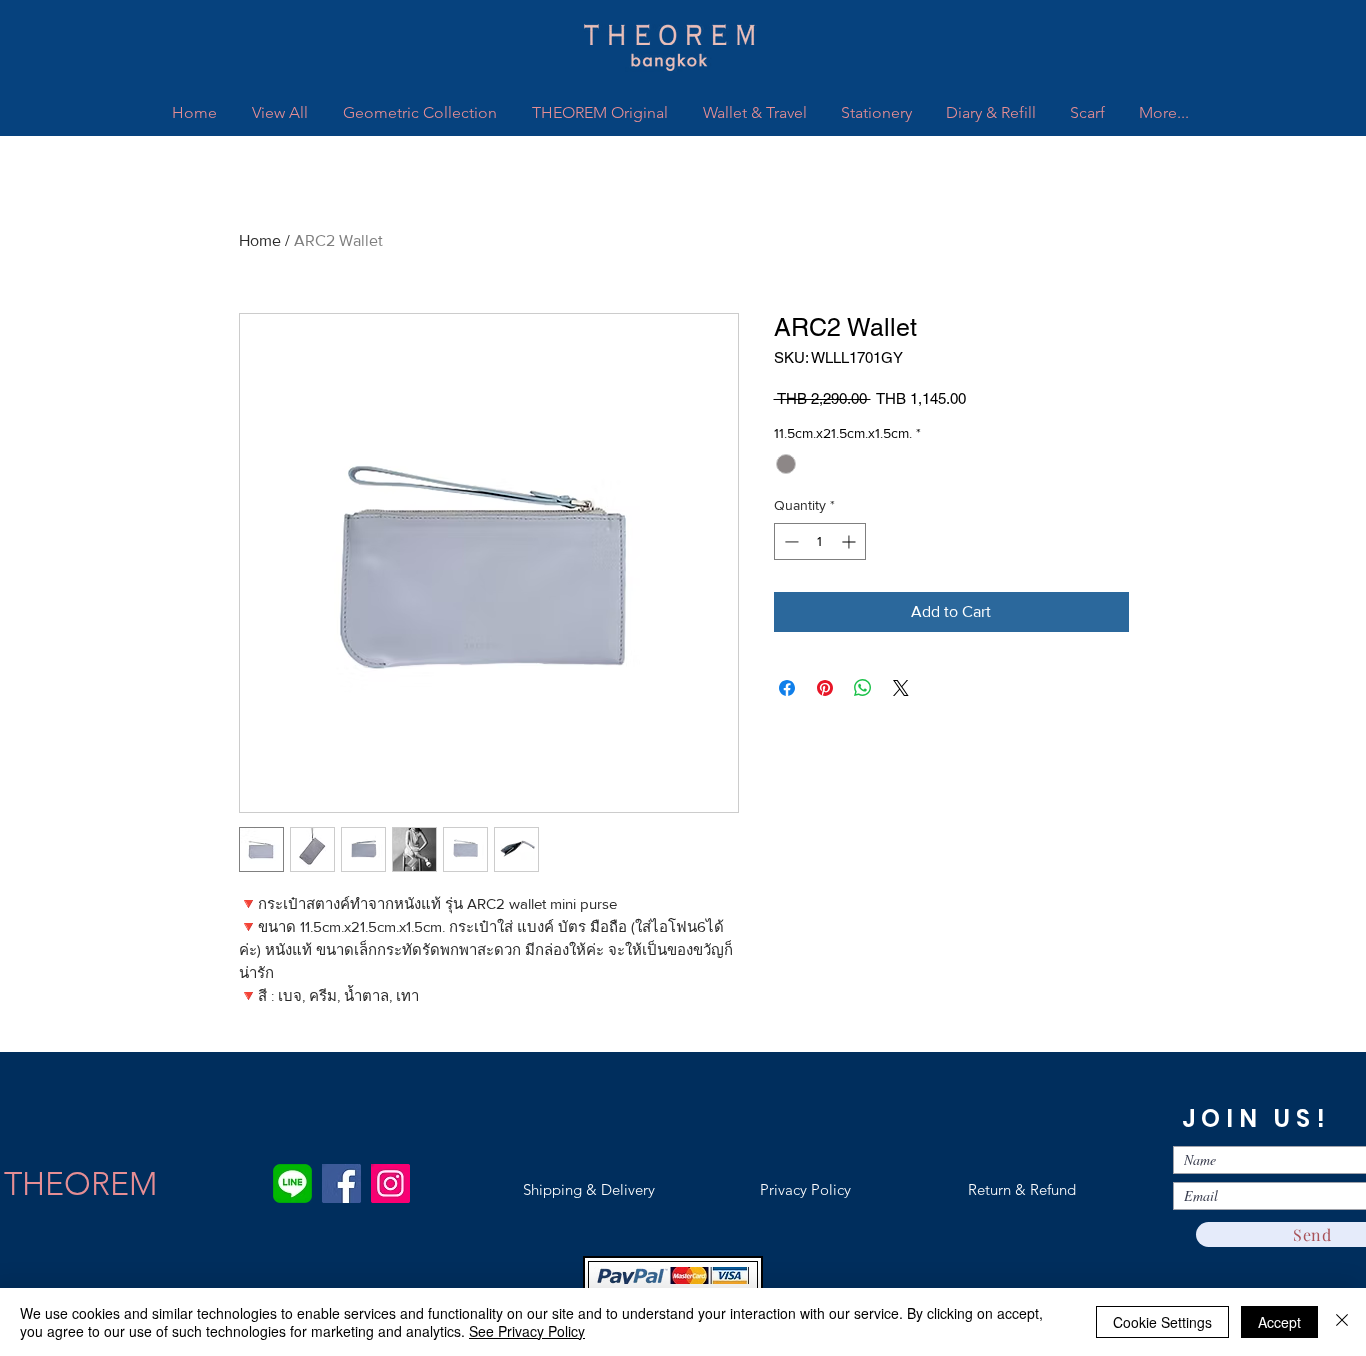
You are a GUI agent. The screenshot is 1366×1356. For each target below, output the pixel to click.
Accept (1279, 1322)
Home (260, 240)
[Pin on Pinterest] (825, 688)
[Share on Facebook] (787, 688)
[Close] (1342, 1322)
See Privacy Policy (527, 1331)
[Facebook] (341, 1183)
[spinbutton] (820, 541)
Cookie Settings (1162, 1322)
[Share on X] (901, 688)
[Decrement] (789, 541)
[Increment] (850, 541)
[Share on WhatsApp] (863, 688)
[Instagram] (390, 1183)
